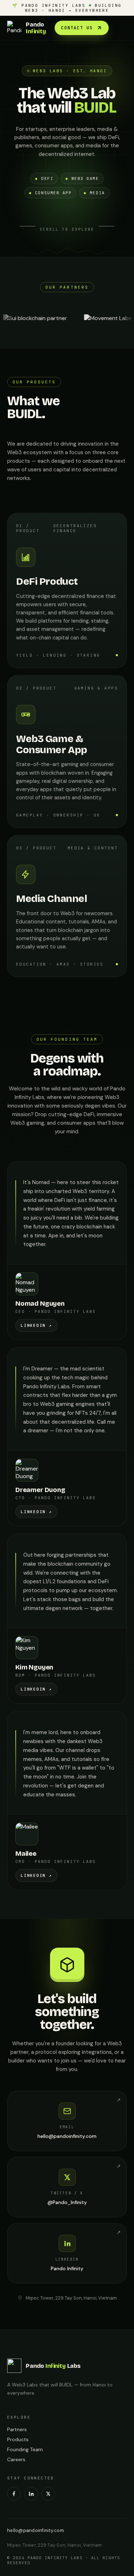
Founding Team (25, 2449)
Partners (17, 2429)
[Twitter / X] (48, 2494)
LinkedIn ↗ (36, 1325)
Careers (16, 2459)
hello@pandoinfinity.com (36, 2530)
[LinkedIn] (31, 2494)
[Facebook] (14, 2494)
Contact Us (77, 28)
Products (18, 2439)
